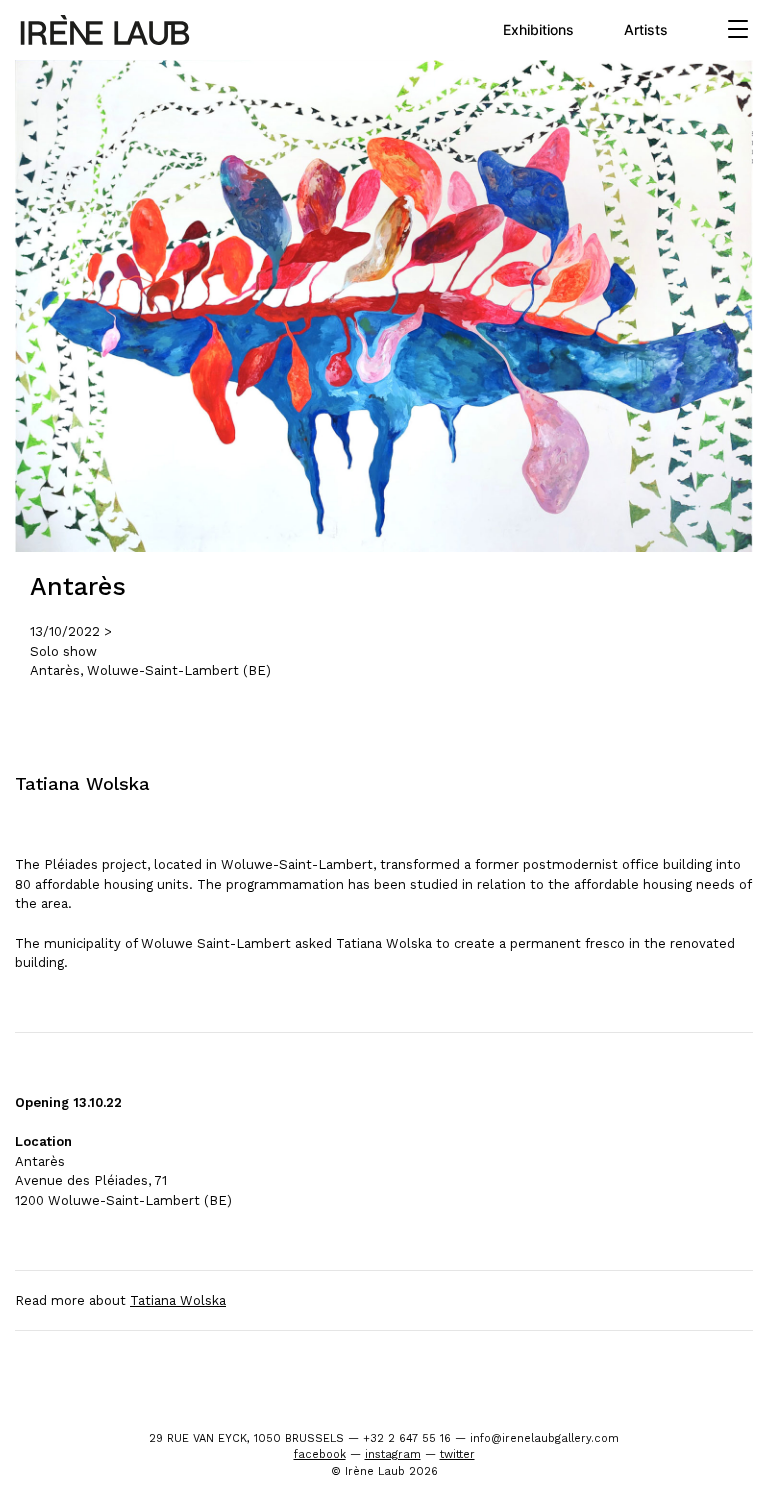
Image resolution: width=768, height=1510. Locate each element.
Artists (646, 29)
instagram (393, 1454)
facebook (320, 1454)
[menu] (738, 30)
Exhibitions (538, 29)
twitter (457, 1454)
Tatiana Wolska (178, 1300)
